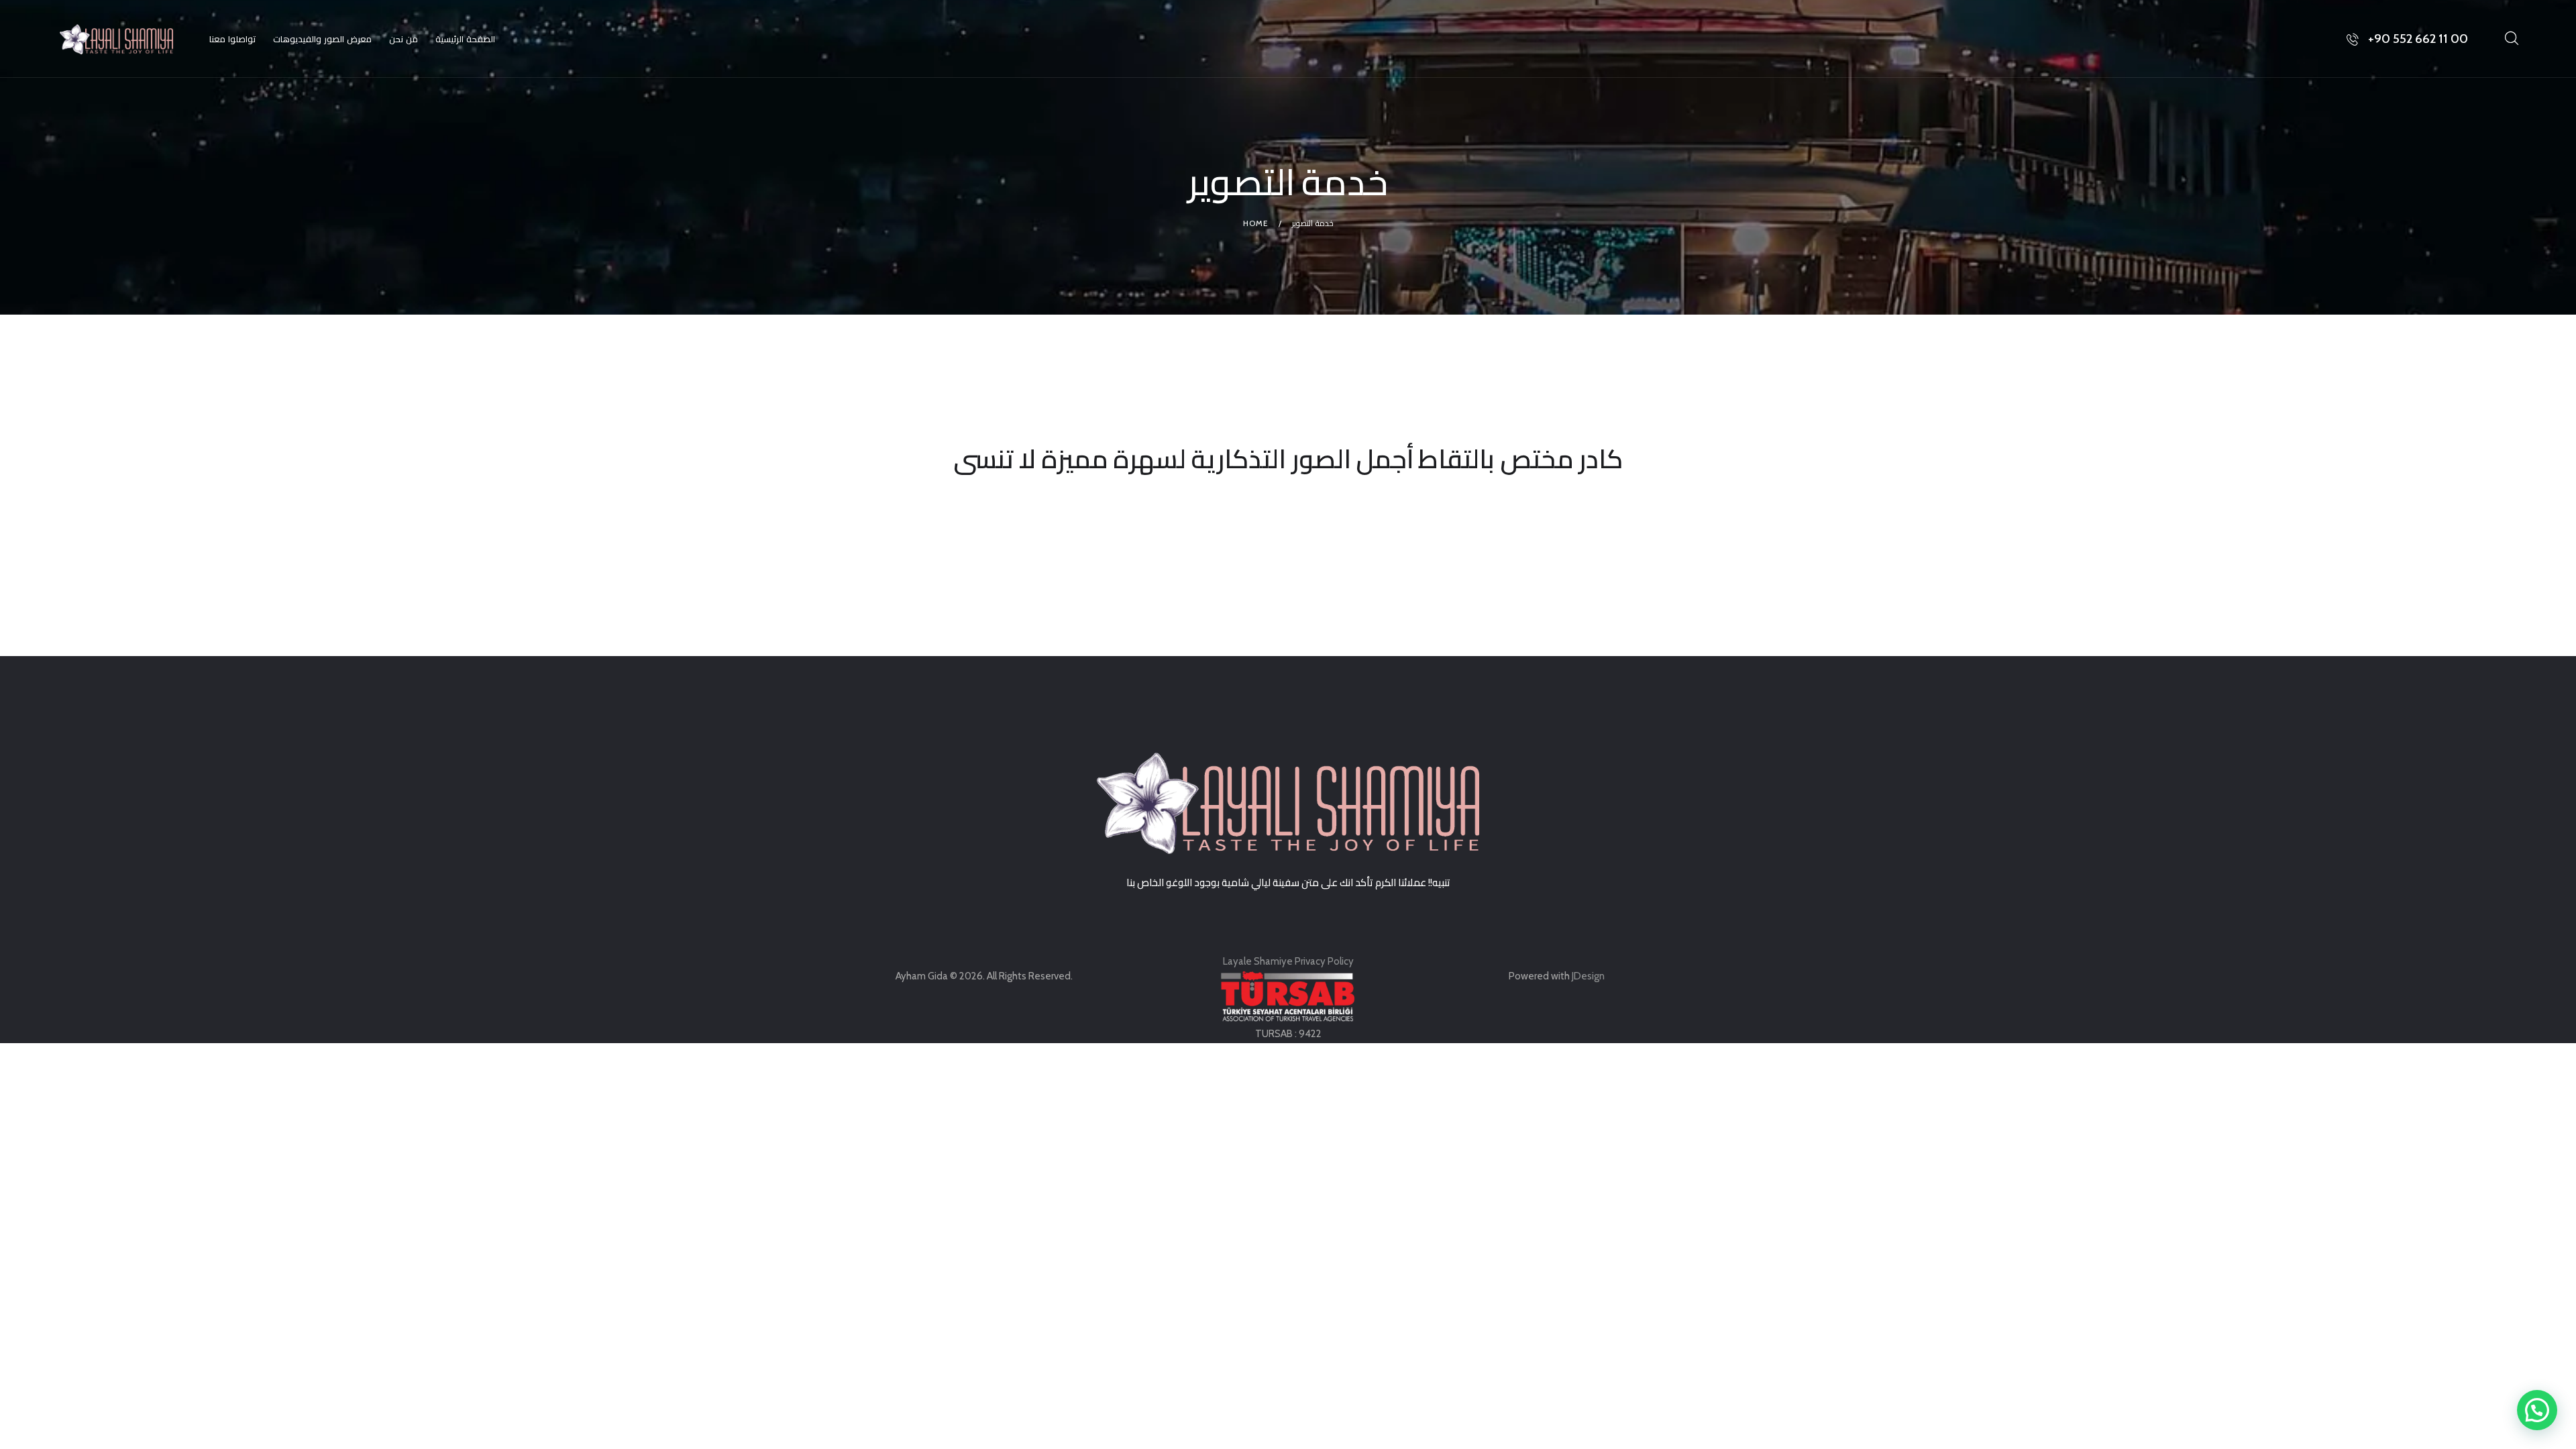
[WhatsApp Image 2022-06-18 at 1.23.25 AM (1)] (486, 509)
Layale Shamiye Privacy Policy (1288, 961)
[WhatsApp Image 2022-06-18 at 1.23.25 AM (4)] (2090, 531)
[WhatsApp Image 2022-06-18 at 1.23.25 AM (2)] (1288, 552)
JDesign (1588, 976)
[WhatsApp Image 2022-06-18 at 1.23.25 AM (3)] (486, 552)
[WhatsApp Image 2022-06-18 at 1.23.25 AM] (1288, 509)
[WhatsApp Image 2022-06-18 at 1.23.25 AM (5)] (1288, 531)
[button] (2537, 1410)
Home (1256, 223)
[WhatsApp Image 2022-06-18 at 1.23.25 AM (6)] (486, 531)
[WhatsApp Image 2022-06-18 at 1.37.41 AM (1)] (2090, 509)
